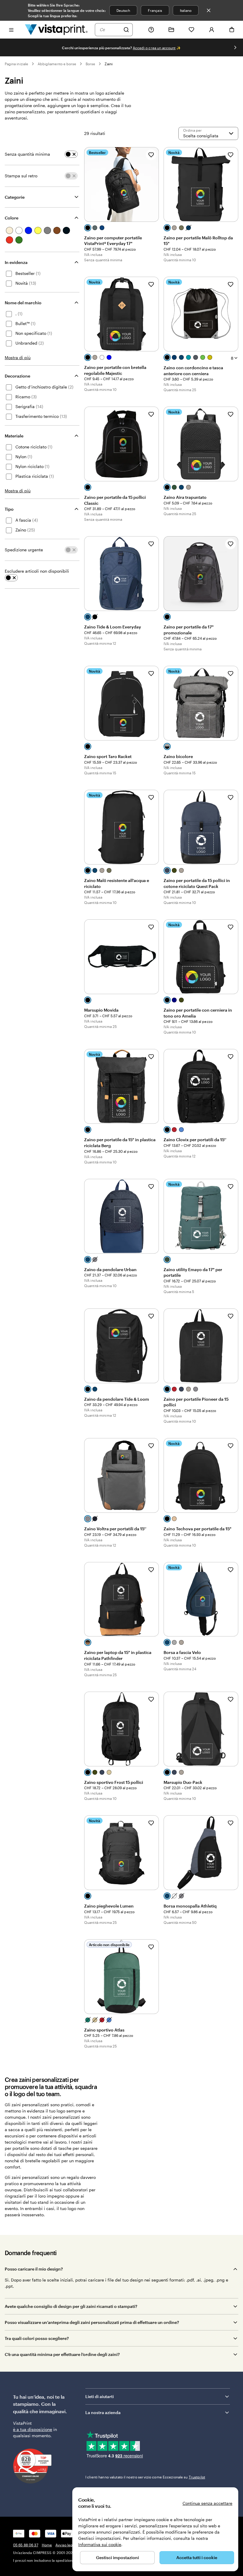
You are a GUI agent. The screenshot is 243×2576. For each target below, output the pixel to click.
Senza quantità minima (27, 154)
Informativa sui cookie (100, 2544)
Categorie (15, 197)
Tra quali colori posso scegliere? (37, 2338)
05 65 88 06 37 (26, 2545)
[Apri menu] (11, 30)
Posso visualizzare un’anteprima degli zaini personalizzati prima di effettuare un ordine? (92, 2322)
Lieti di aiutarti (100, 2396)
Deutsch (123, 10)
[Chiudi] (209, 10)
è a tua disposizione (33, 2429)
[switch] (71, 154)
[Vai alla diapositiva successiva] (235, 47)
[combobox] (110, 30)
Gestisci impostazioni (117, 2557)
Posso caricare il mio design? (34, 2269)
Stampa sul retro (21, 176)
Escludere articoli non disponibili (37, 571)
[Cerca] (126, 30)
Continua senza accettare (207, 2503)
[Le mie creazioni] (171, 30)
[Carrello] (232, 30)
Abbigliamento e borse (57, 64)
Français (155, 10)
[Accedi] (212, 30)
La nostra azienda (103, 2412)
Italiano (186, 10)
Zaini (108, 64)
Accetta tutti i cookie (197, 2557)
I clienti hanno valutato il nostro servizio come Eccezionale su (145, 2477)
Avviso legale (67, 2545)
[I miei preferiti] (191, 30)
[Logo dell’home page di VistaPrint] (56, 30)
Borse (90, 64)
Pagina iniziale (16, 64)
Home (47, 2545)
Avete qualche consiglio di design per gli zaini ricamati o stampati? (71, 2306)
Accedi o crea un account (154, 48)
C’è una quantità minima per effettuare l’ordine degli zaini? (62, 2354)
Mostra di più (18, 358)
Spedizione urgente (24, 550)
